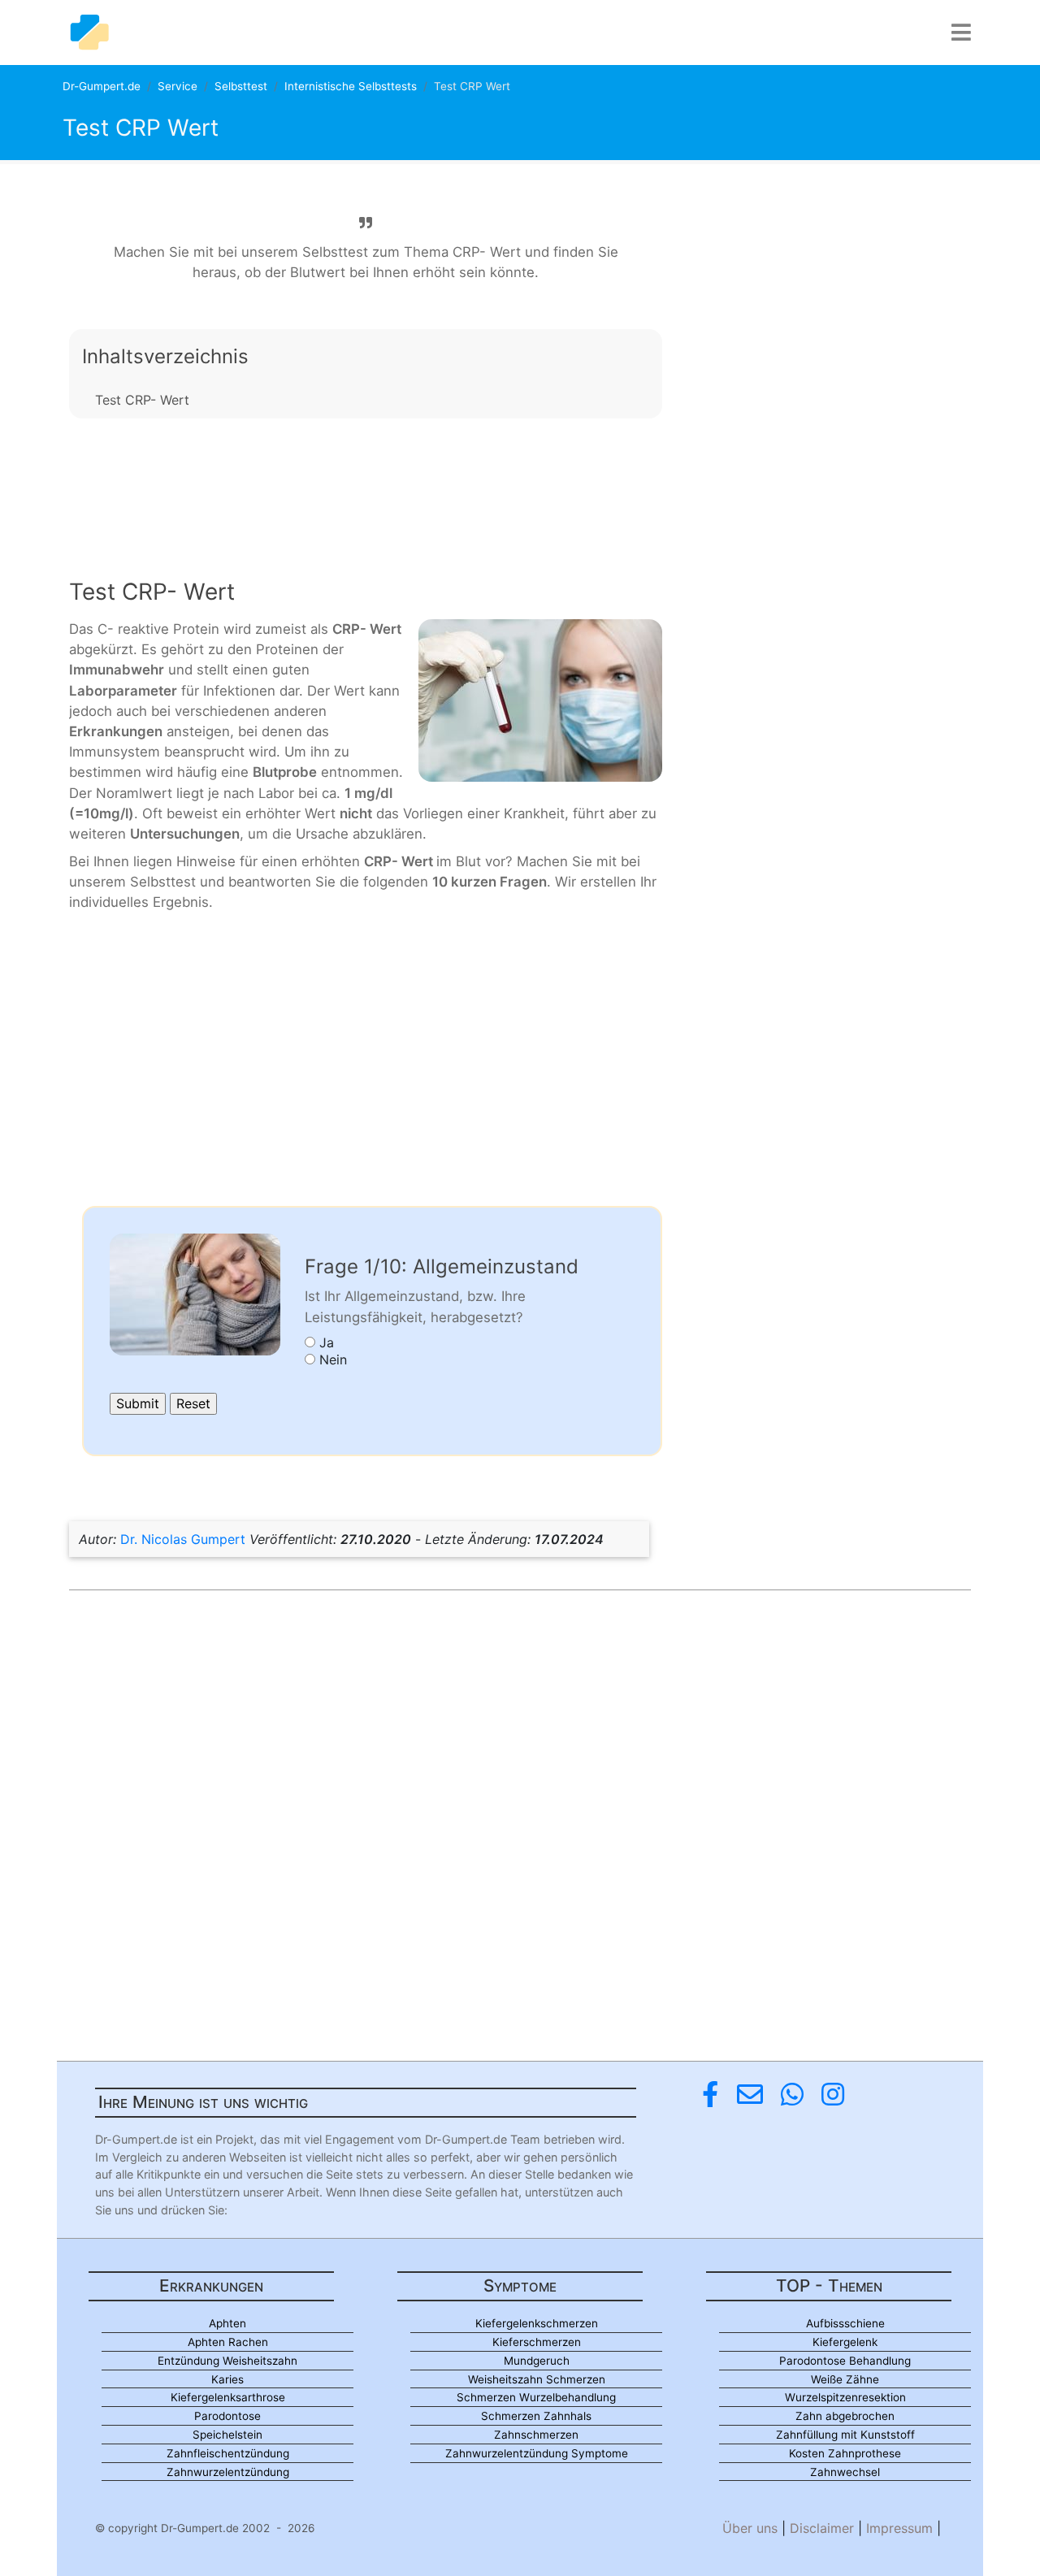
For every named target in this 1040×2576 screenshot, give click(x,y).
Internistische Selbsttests (351, 86)
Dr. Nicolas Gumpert (183, 1539)
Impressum (899, 2528)
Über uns (750, 2528)
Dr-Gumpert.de (102, 86)
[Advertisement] (366, 485)
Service (178, 86)
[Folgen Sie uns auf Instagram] (833, 2095)
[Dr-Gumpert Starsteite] (89, 33)
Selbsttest (241, 86)
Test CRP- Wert (142, 400)
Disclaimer (822, 2528)
